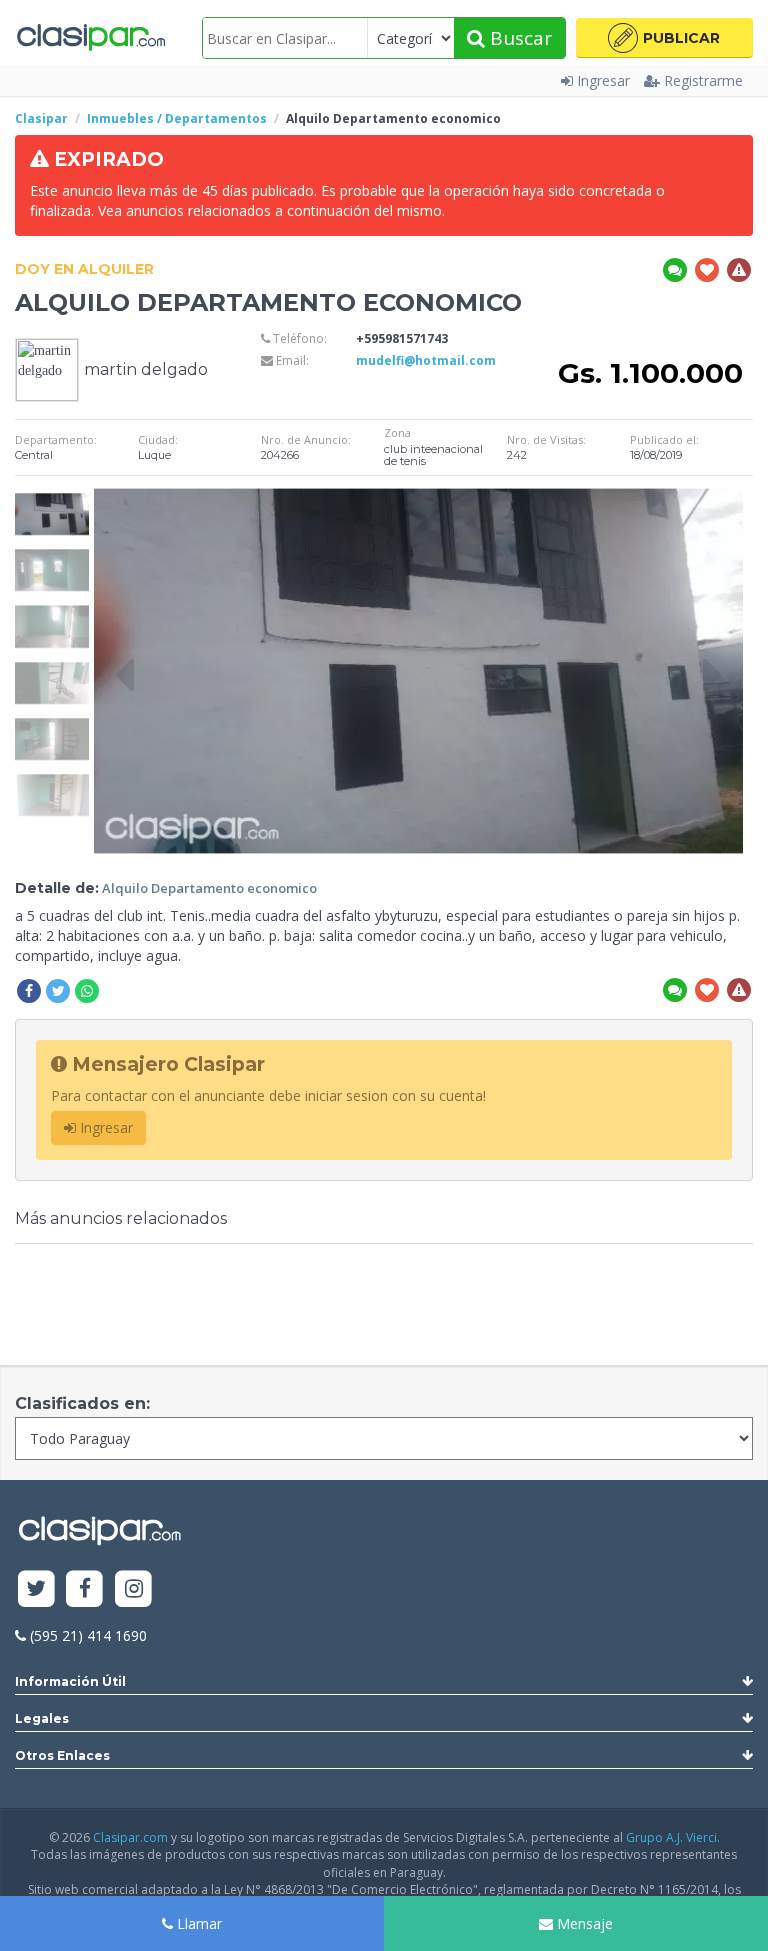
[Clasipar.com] (90, 38)
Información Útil (70, 1681)
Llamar (197, 1923)
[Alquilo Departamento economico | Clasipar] (52, 495)
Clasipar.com (130, 1837)
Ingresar (603, 80)
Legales (42, 1718)
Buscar (518, 38)
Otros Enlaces (62, 1755)
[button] (664, 38)
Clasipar (41, 118)
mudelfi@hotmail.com (426, 360)
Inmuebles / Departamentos (177, 118)
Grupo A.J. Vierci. (673, 1837)
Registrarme (703, 80)
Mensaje (583, 1923)
